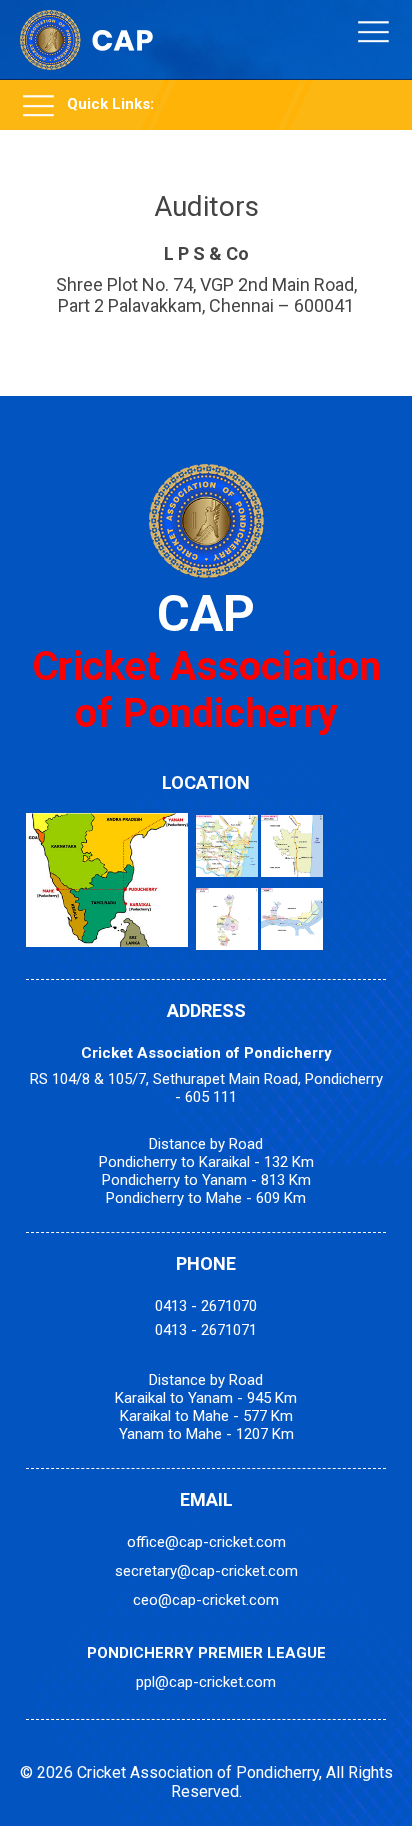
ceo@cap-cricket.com (206, 1600)
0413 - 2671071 (206, 1330)
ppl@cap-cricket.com (206, 1682)
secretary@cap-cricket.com (206, 1571)
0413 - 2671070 (206, 1306)
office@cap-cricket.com (206, 1542)
